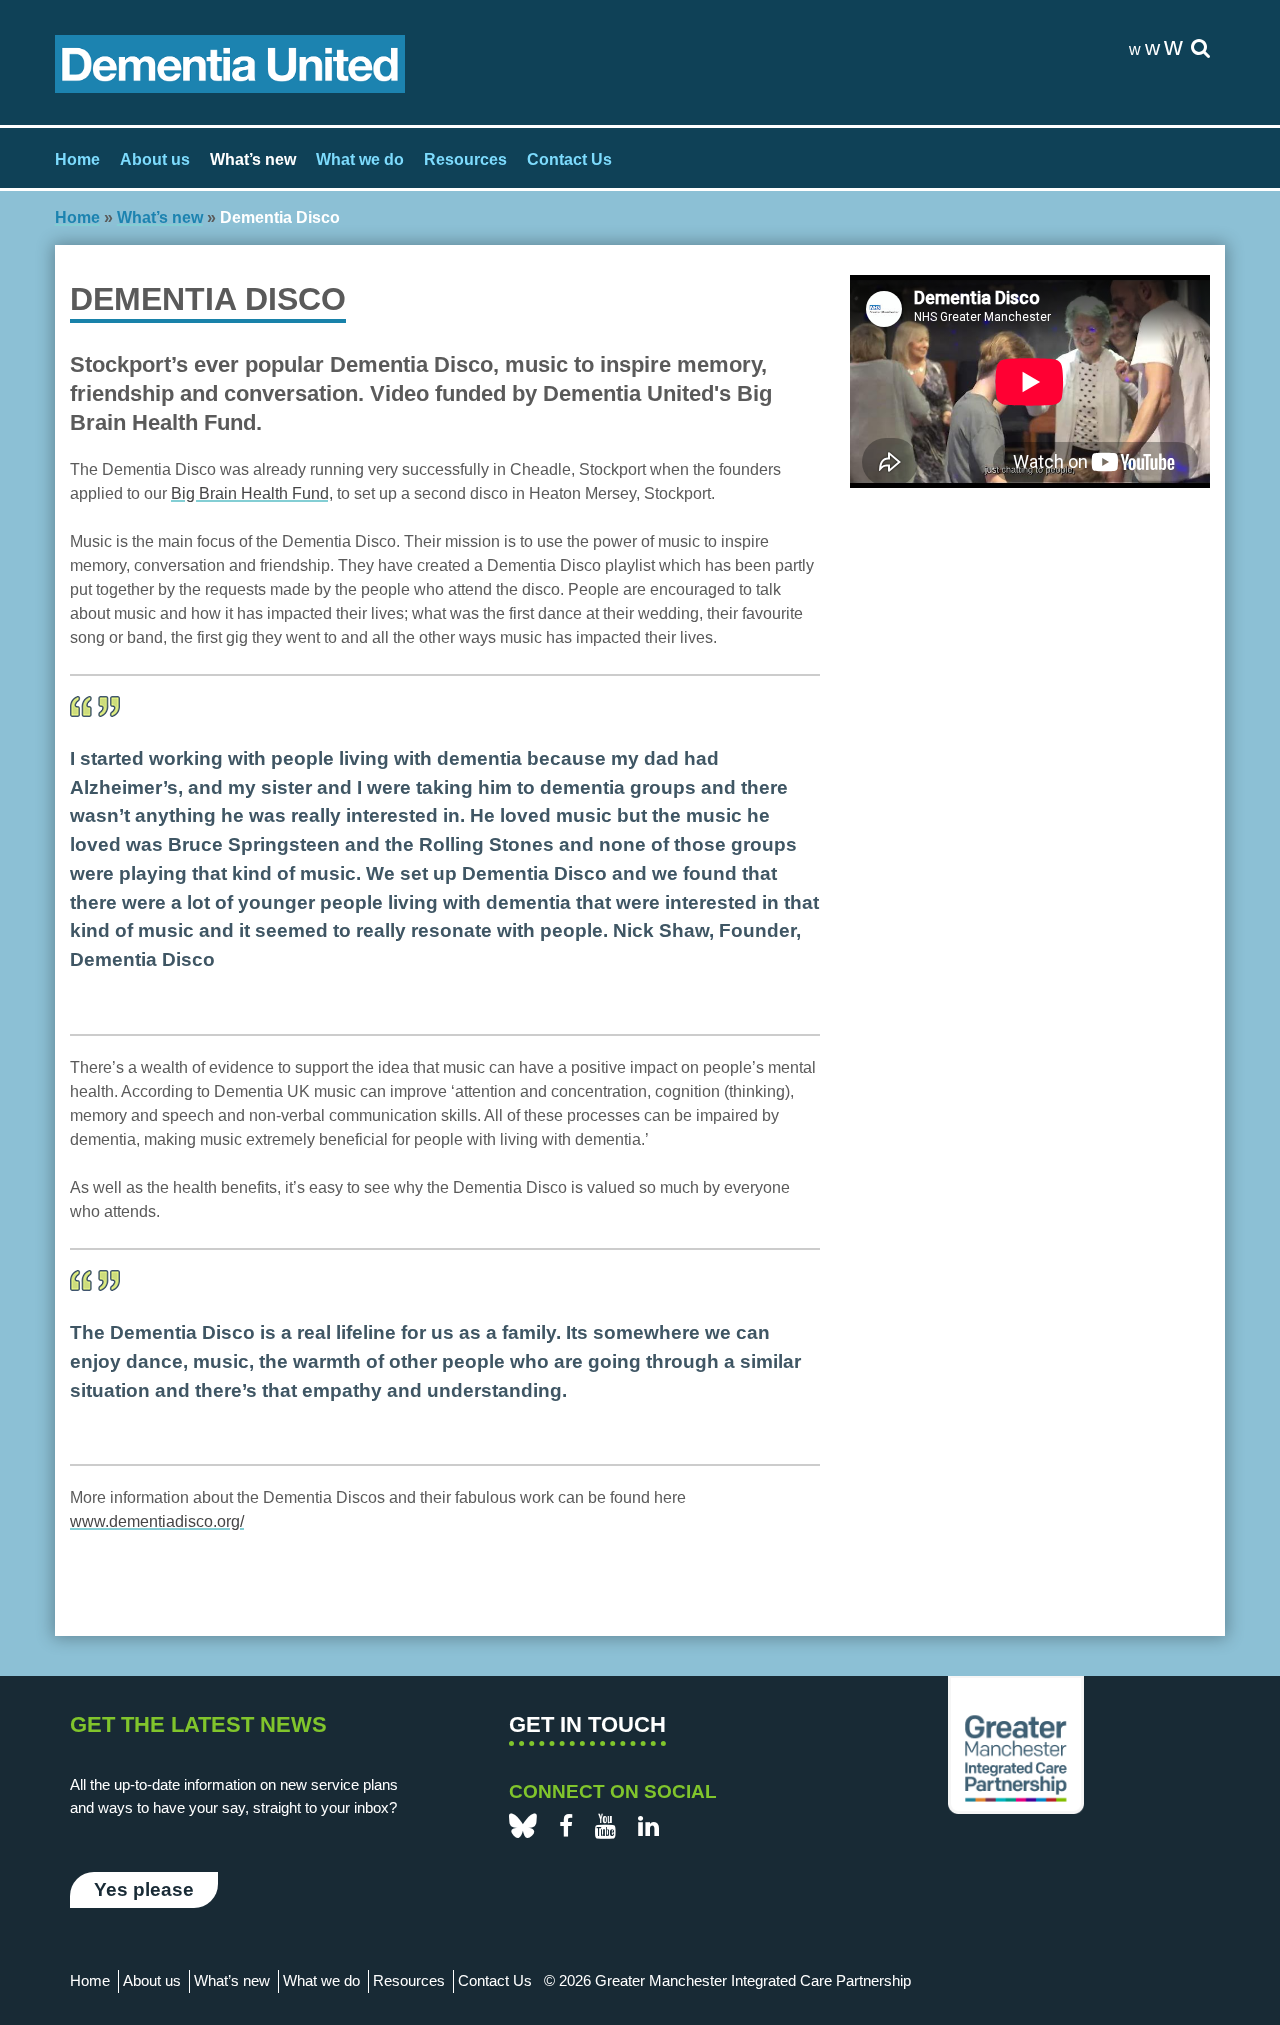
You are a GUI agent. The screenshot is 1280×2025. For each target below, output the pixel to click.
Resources (465, 159)
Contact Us (569, 159)
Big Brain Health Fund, (252, 493)
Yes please (144, 1889)
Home (77, 159)
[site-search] (1200, 49)
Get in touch (587, 1724)
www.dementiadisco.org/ (157, 1521)
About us (155, 159)
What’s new (253, 159)
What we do (360, 159)
